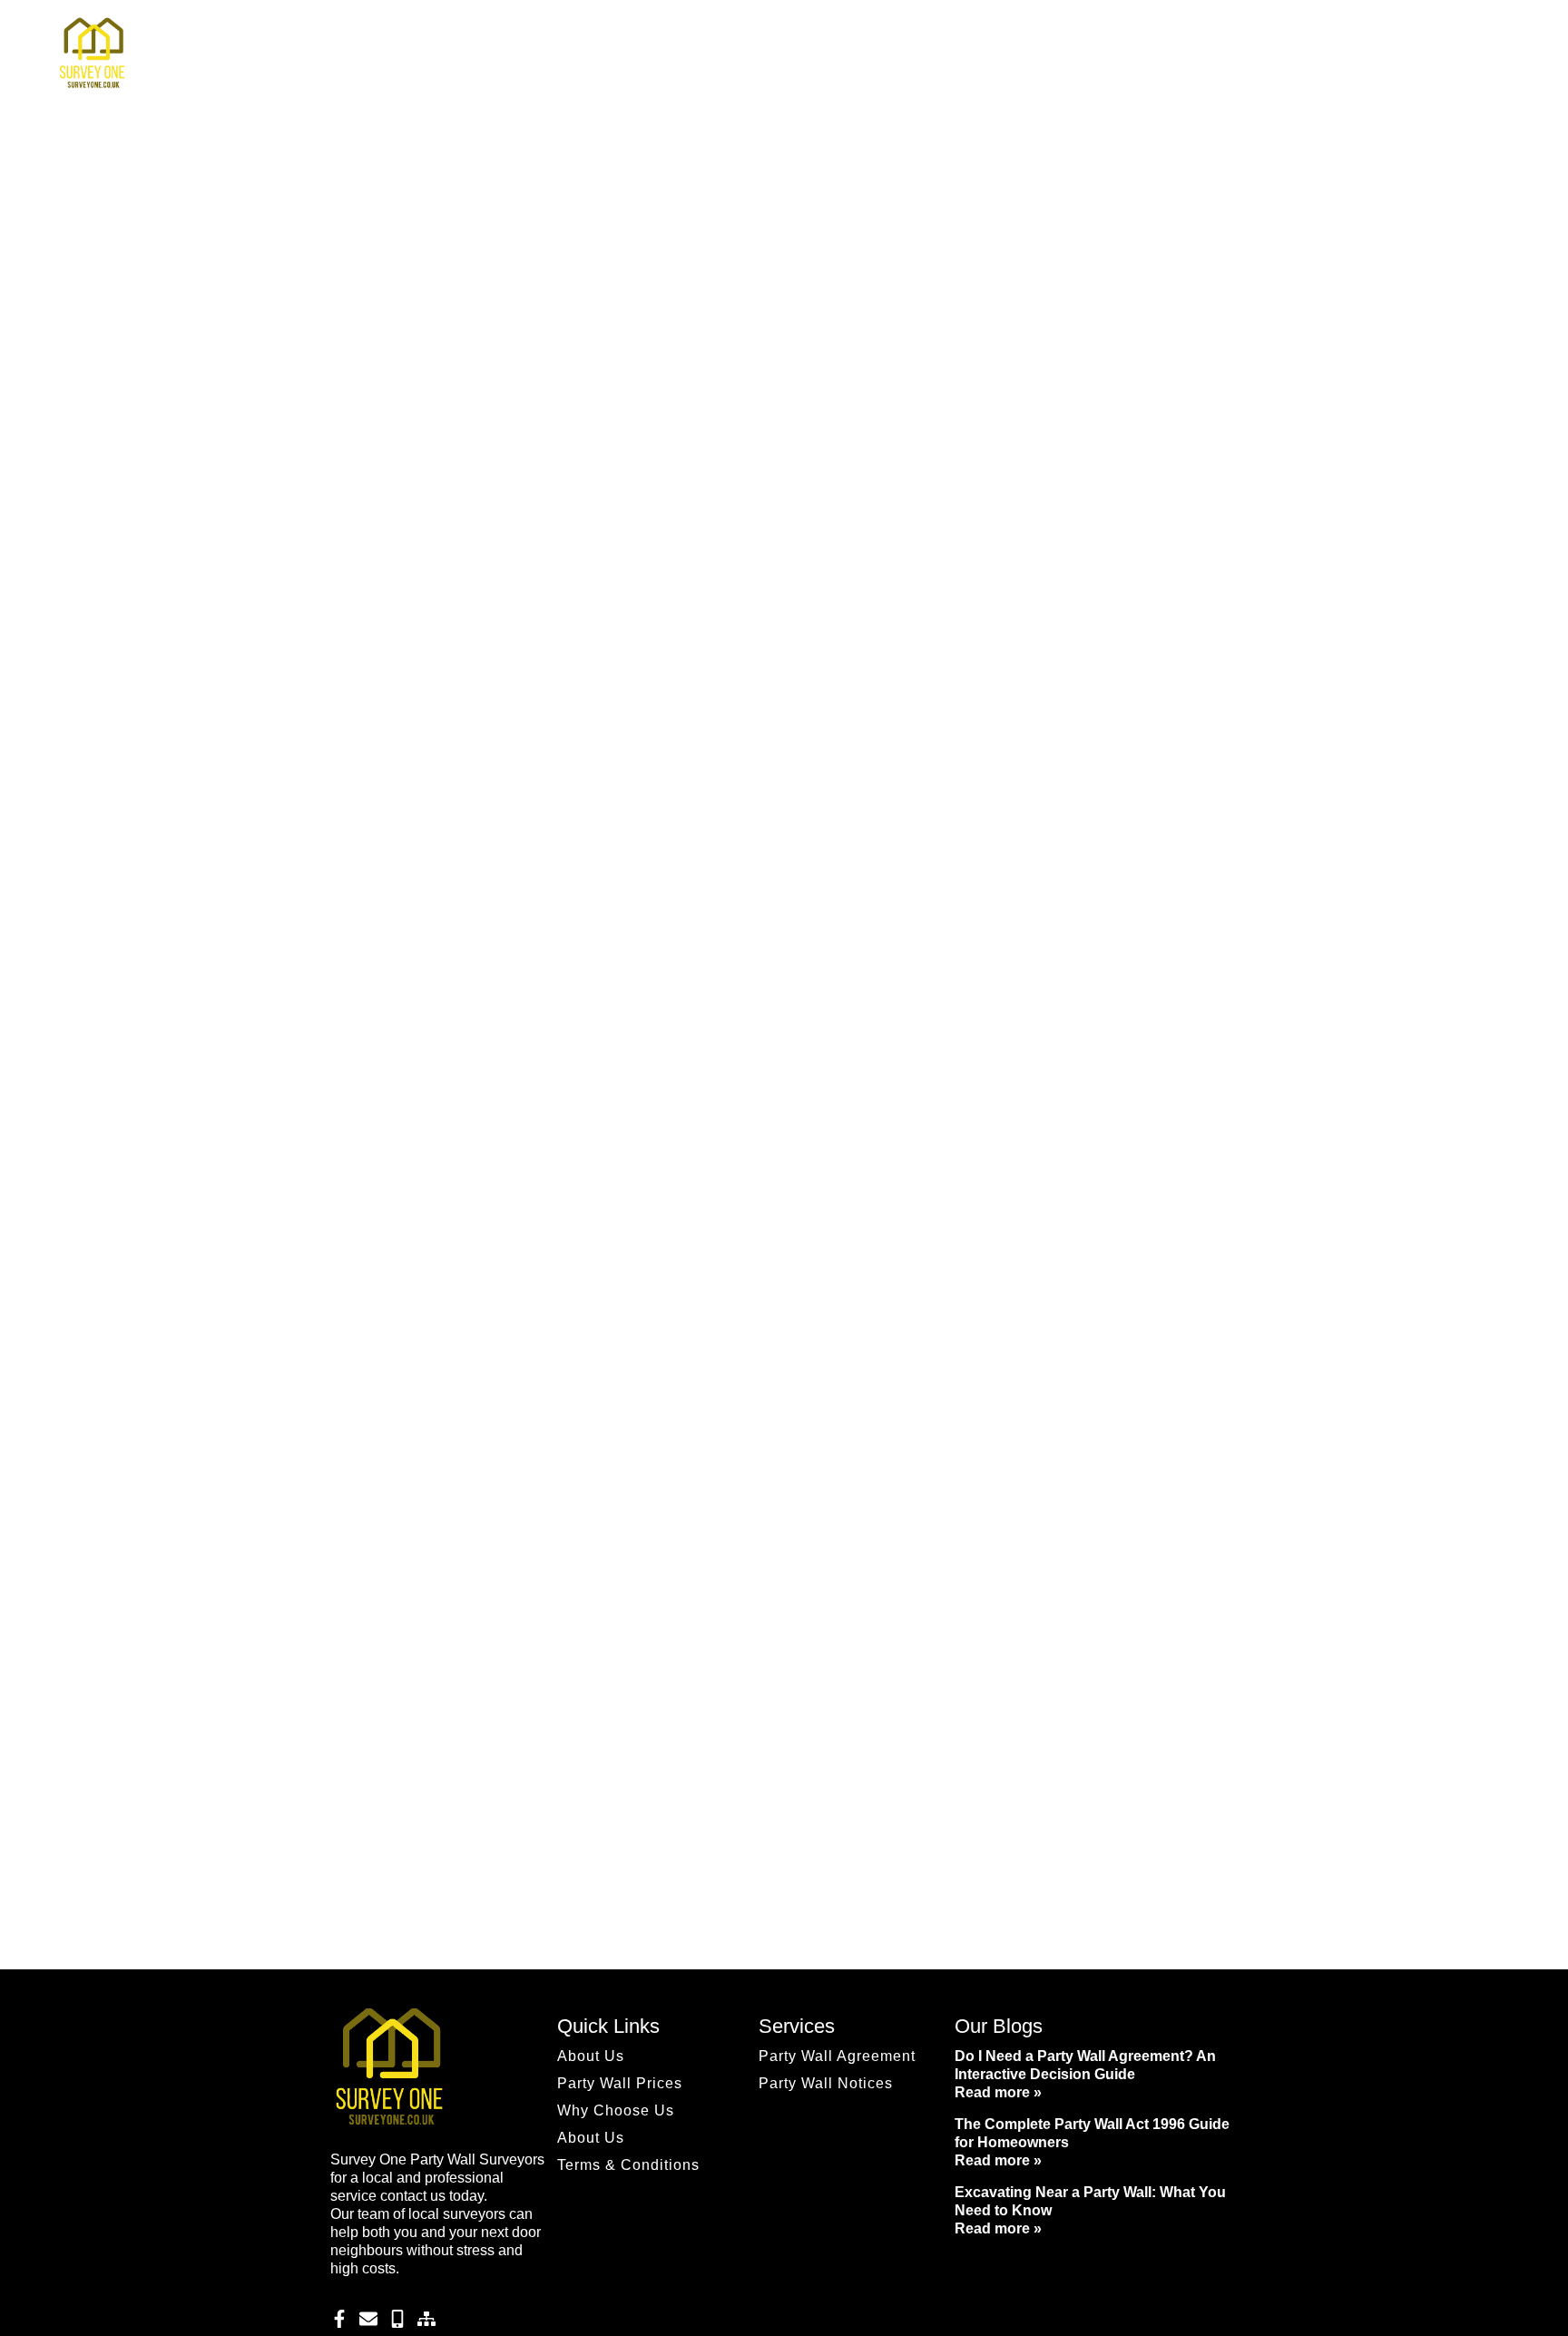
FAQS (873, 54)
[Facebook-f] (339, 2319)
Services (1109, 54)
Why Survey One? (979, 54)
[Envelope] (368, 2319)
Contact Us (1352, 54)
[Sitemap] (426, 2319)
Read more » (998, 2092)
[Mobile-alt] (397, 2319)
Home (803, 54)
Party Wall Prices (1236, 54)
